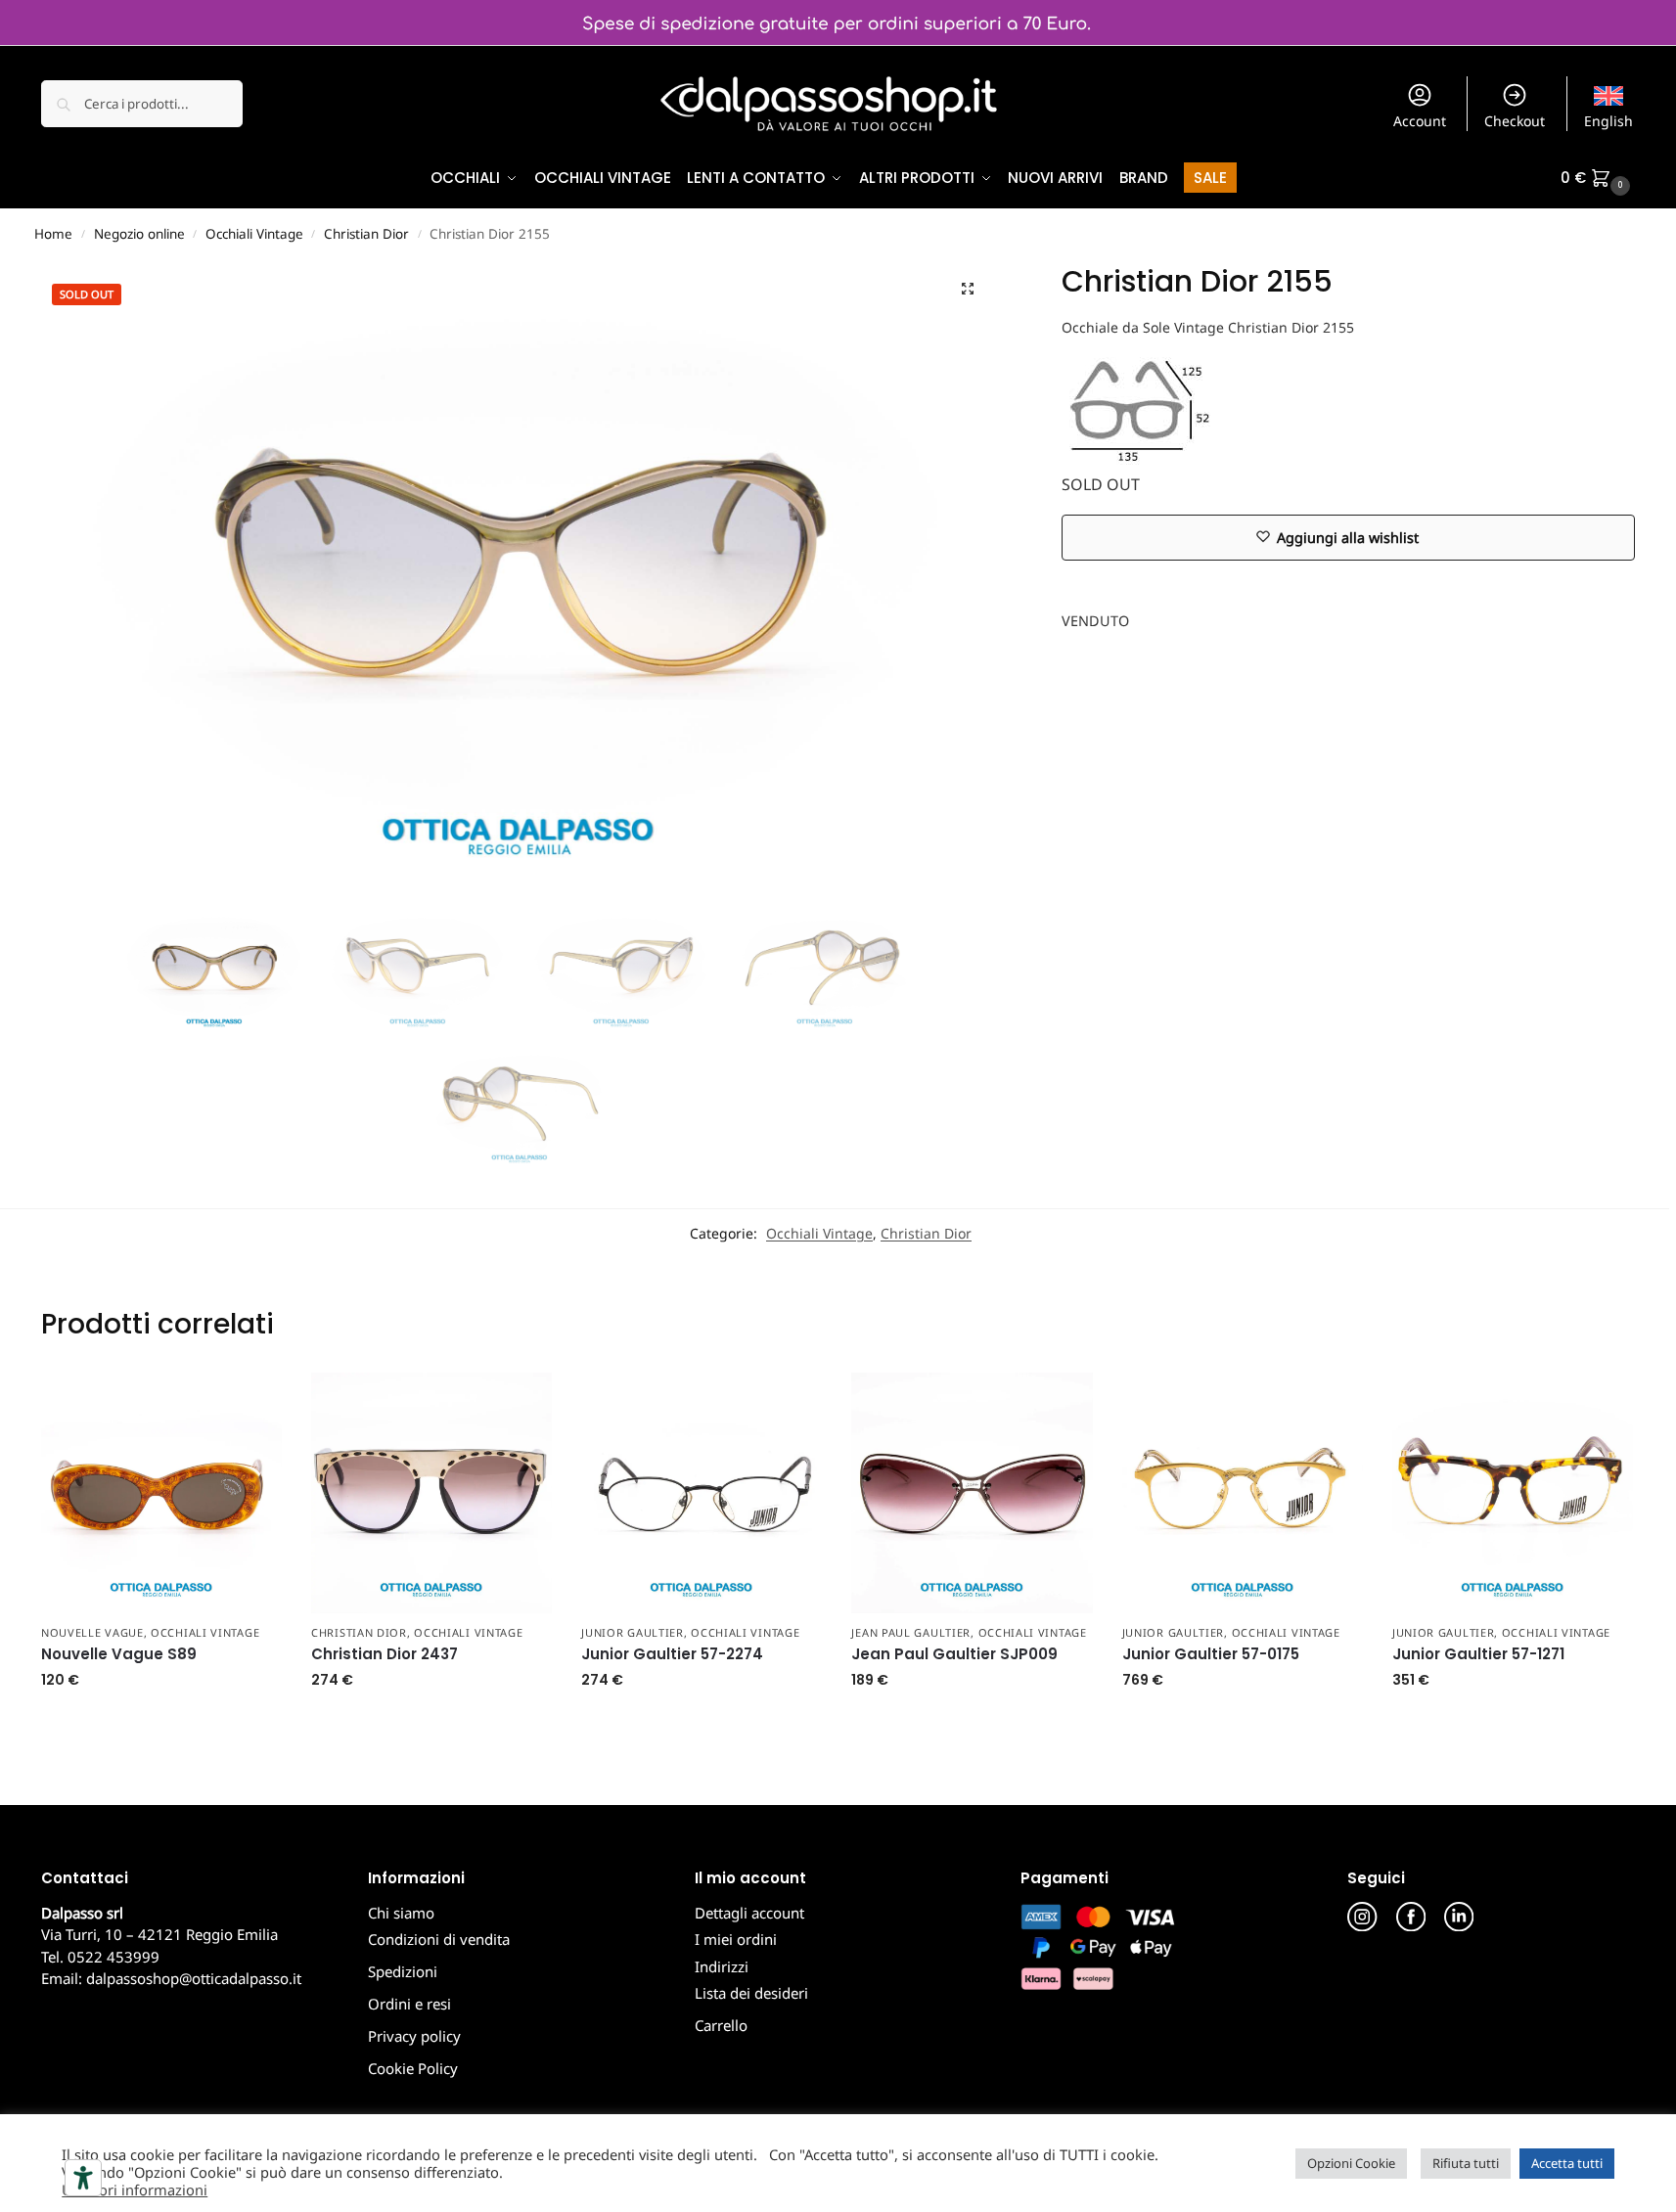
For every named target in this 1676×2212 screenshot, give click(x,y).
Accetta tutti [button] (1567, 2163)
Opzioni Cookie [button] (1351, 2163)
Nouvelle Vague (92, 1632)
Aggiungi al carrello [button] (161, 1721)
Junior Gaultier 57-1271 (1478, 1654)
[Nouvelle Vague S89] (161, 1493)
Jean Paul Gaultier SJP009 (954, 1654)
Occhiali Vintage (254, 234)
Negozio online (139, 234)
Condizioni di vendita (439, 1939)
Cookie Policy (413, 2068)
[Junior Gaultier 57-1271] (1513, 1493)
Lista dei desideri (751, 1993)
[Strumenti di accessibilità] (83, 2178)
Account (1420, 121)
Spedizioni (403, 1971)
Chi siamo (401, 1913)
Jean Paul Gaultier (911, 1632)
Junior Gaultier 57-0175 (1211, 1654)
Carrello (721, 2025)
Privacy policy (414, 2036)
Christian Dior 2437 (385, 1654)
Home (53, 234)
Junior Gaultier (633, 1632)
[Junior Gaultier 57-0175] (1243, 1493)
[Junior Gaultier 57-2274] (702, 1493)
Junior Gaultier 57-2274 (672, 1654)
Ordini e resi (409, 2004)
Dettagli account (749, 1913)
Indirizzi (722, 1966)
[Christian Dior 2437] (431, 1493)
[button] (1598, 178)
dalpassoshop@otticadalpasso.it (194, 1978)
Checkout (1515, 121)
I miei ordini (736, 1939)
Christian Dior (366, 234)
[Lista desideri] (252, 1402)
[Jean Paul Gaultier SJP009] (972, 1493)
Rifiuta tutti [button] (1466, 2163)
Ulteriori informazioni (135, 2189)
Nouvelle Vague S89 (119, 1654)
